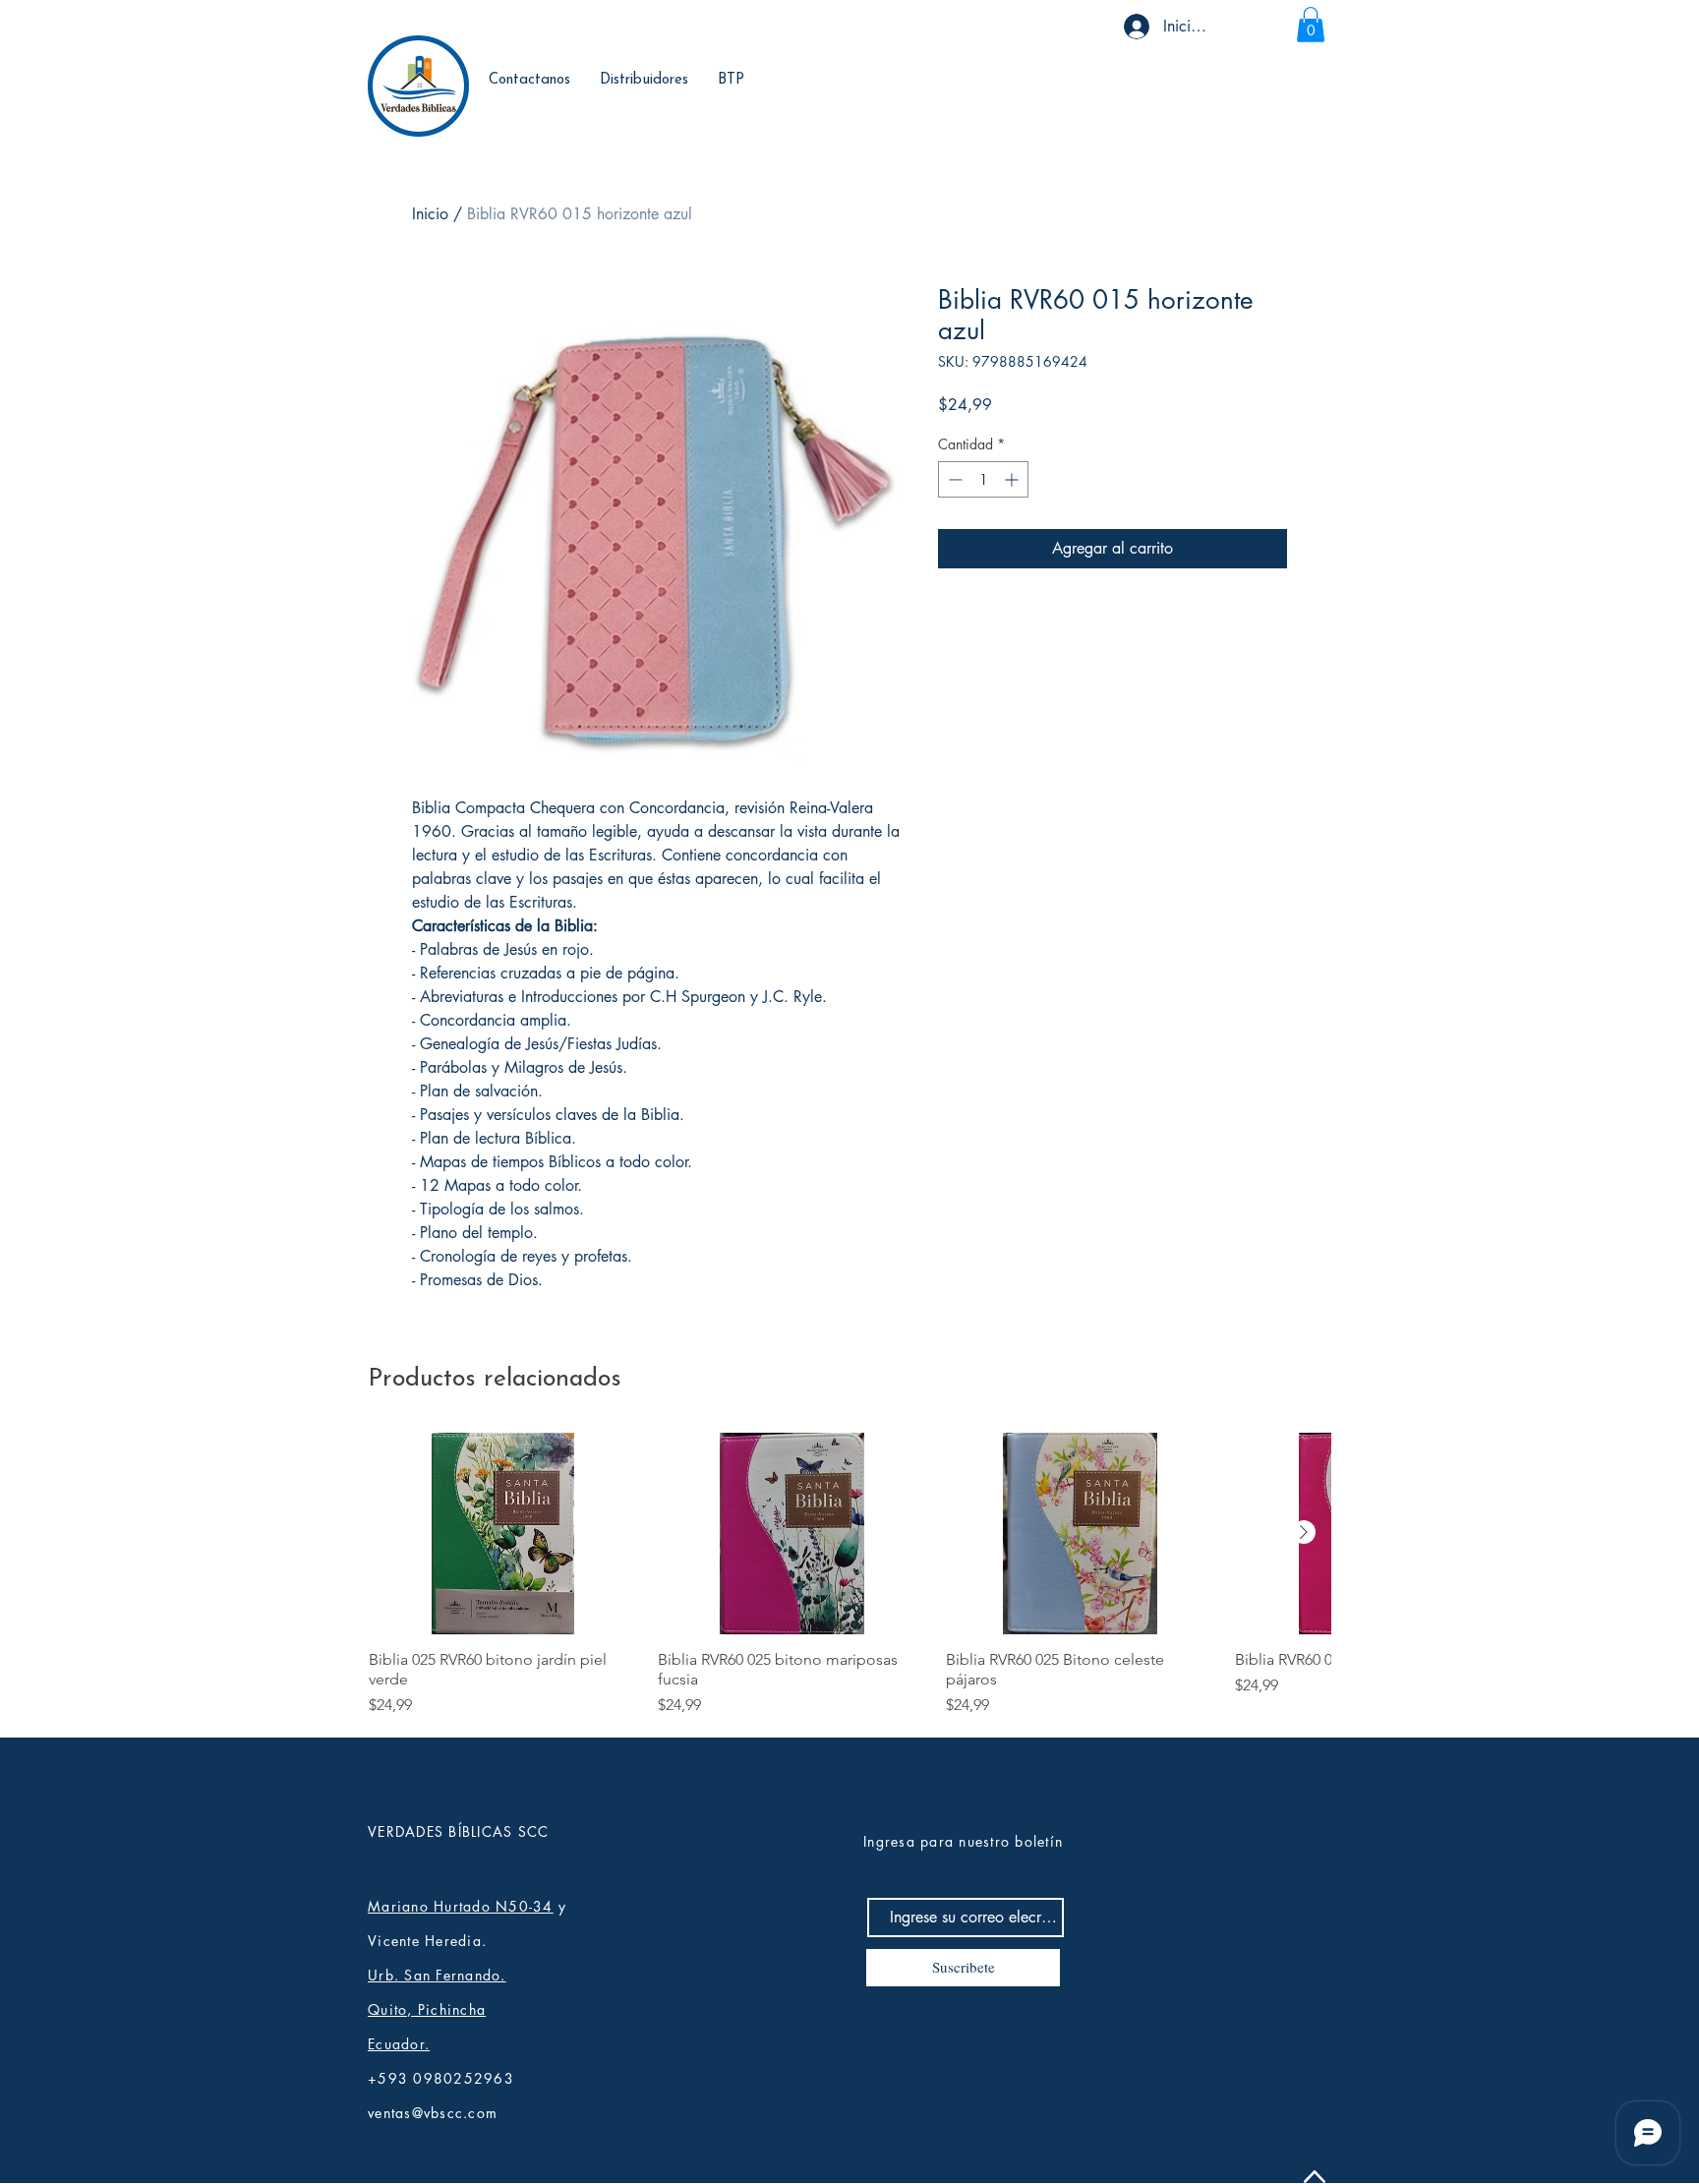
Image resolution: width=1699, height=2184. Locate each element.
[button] (1311, 25)
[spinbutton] (983, 479)
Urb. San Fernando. (437, 1975)
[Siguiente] (1304, 1532)
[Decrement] (953, 479)
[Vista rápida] (503, 1534)
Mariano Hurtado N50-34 (461, 1906)
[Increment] (1013, 479)
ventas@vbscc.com (433, 2113)
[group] (849, 1575)
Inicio (430, 214)
